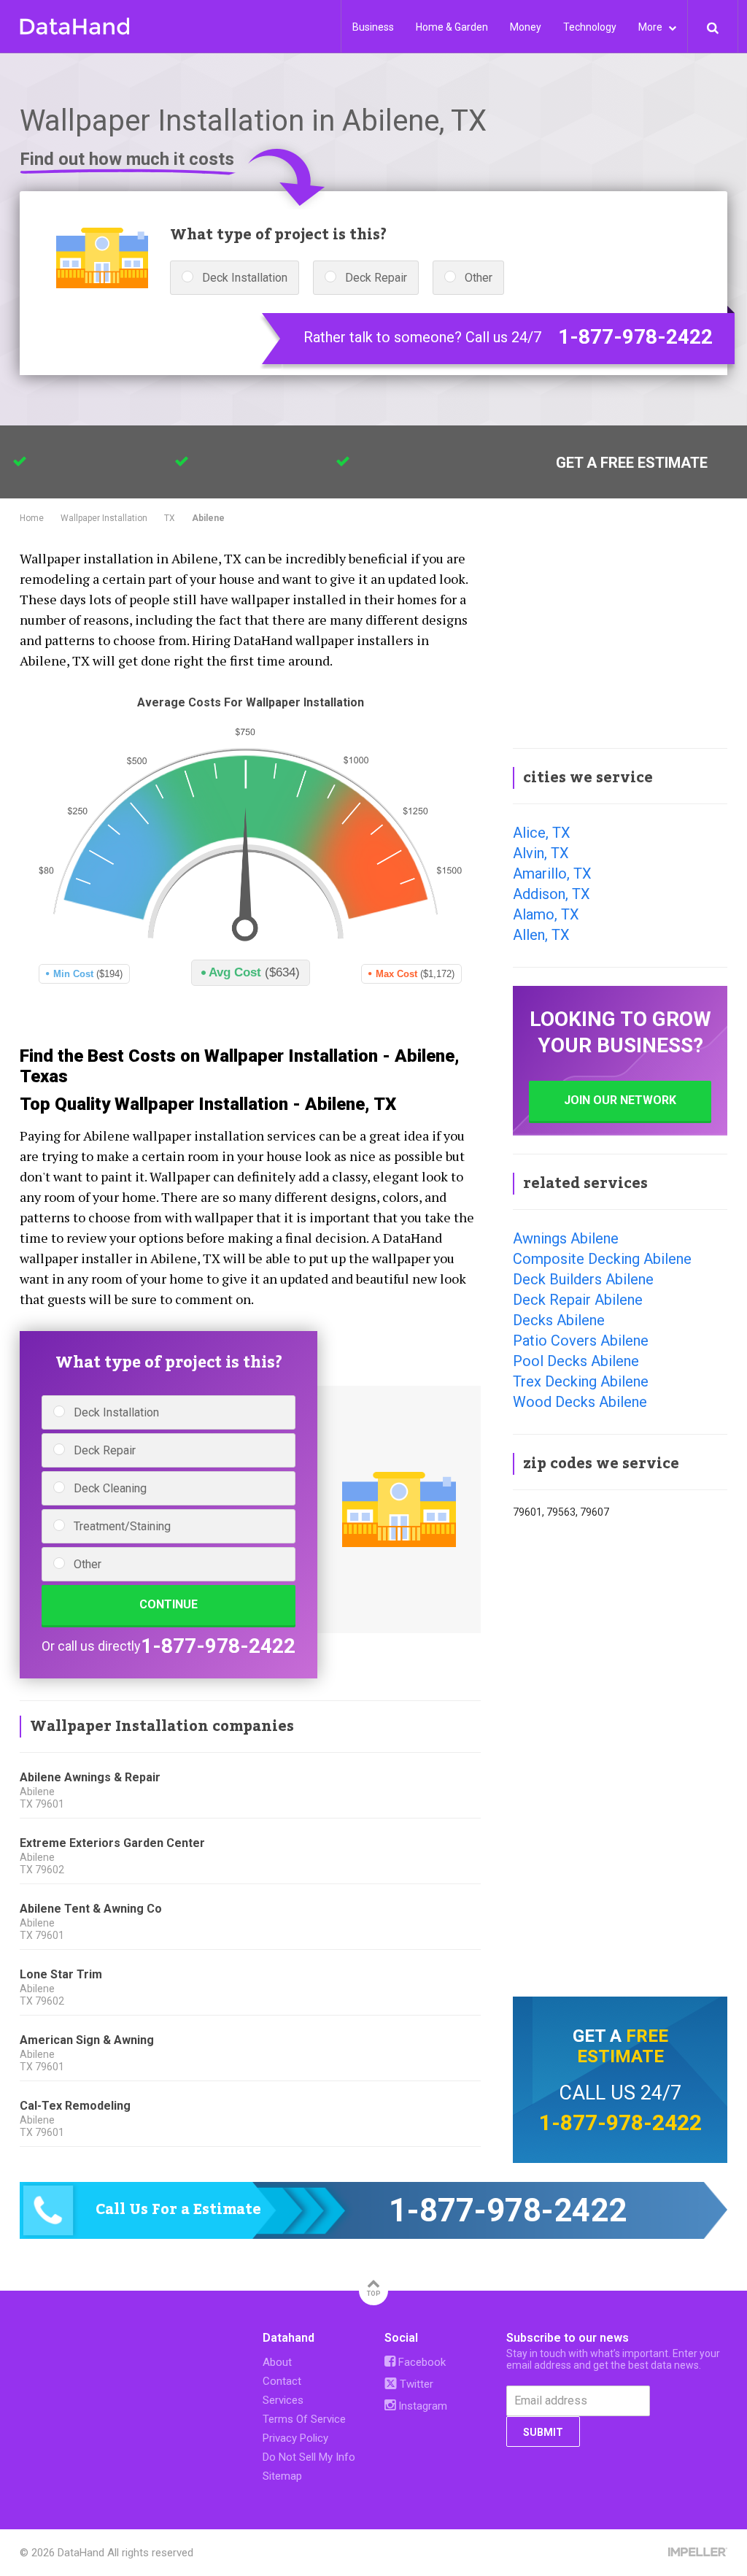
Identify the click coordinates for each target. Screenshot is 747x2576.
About (277, 2362)
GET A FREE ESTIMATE (632, 463)
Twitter (415, 2384)
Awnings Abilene (566, 1238)
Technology (590, 27)
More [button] (651, 27)
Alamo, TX (546, 914)
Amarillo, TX (552, 874)
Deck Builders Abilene (583, 1279)
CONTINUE (169, 1604)
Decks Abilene (559, 1320)
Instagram (421, 2406)
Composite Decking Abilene (602, 1259)
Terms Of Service (304, 2419)
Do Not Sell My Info (309, 2457)
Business (373, 27)
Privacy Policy (295, 2438)
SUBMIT (543, 2432)
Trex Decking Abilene (581, 1381)
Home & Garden (452, 27)
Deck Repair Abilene (578, 1300)
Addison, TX (551, 894)
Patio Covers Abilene (581, 1341)
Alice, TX (542, 833)
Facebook (421, 2362)
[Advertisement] (620, 638)
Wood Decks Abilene (580, 1402)
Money (526, 27)
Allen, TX (541, 935)
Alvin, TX (541, 853)
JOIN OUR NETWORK (620, 1100)
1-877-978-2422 (635, 337)
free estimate (623, 2046)
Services (283, 2400)
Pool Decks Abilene (576, 1361)
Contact (282, 2381)
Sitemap (282, 2476)
